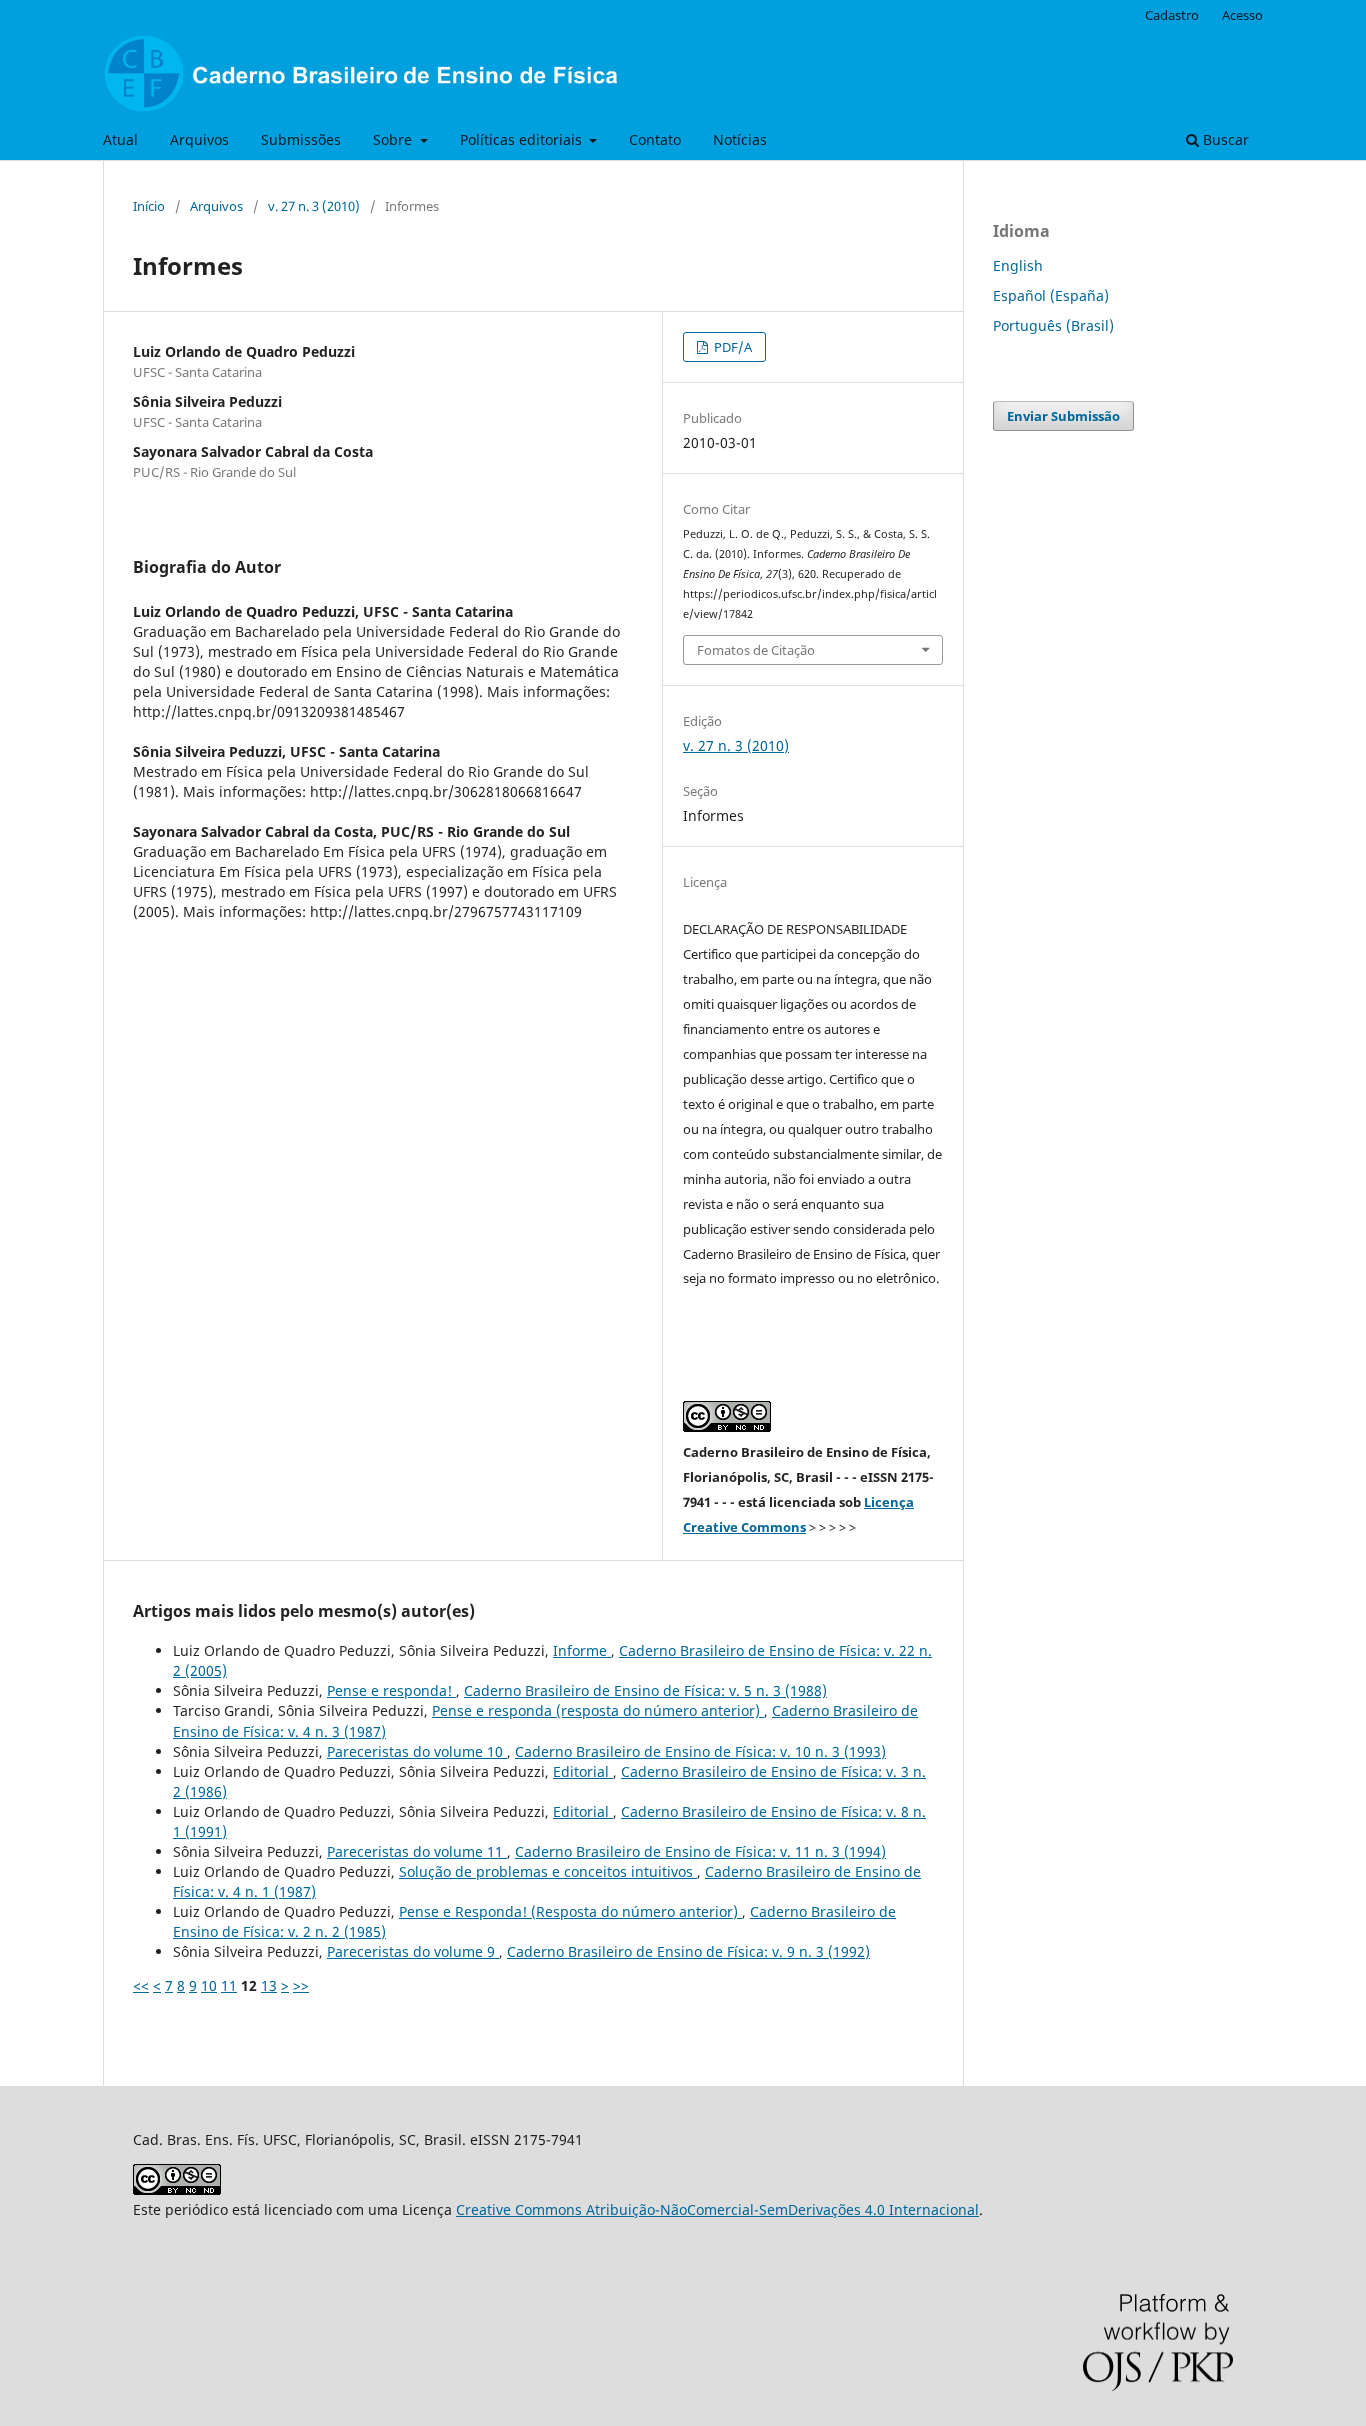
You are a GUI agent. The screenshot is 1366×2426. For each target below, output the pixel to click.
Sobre (394, 139)
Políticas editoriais (523, 139)
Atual (120, 139)
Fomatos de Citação (756, 650)
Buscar (1224, 139)
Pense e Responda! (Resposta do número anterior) (570, 1911)
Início (149, 206)
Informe (582, 1650)
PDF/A (731, 347)
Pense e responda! (391, 1690)
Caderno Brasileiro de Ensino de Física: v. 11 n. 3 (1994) (700, 1851)
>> (301, 1985)
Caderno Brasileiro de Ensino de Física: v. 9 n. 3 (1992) (688, 1951)
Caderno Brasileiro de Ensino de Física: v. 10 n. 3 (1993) (700, 1751)
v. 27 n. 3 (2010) (314, 206)
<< (141, 1985)
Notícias (740, 139)
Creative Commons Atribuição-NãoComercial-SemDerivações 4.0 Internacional (717, 2209)
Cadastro (1172, 15)
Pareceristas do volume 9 (413, 1951)
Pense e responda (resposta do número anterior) (598, 1710)
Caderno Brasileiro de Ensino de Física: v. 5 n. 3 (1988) (645, 1690)
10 (209, 1985)
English (1018, 265)
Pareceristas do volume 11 (417, 1851)
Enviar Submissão (1063, 416)
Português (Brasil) (1053, 325)
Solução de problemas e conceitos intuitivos (548, 1871)
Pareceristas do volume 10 (417, 1751)
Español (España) (1051, 295)
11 (229, 1985)
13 (269, 1985)
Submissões (301, 139)
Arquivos (199, 139)
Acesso (1242, 15)
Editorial (583, 1771)
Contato (655, 139)
